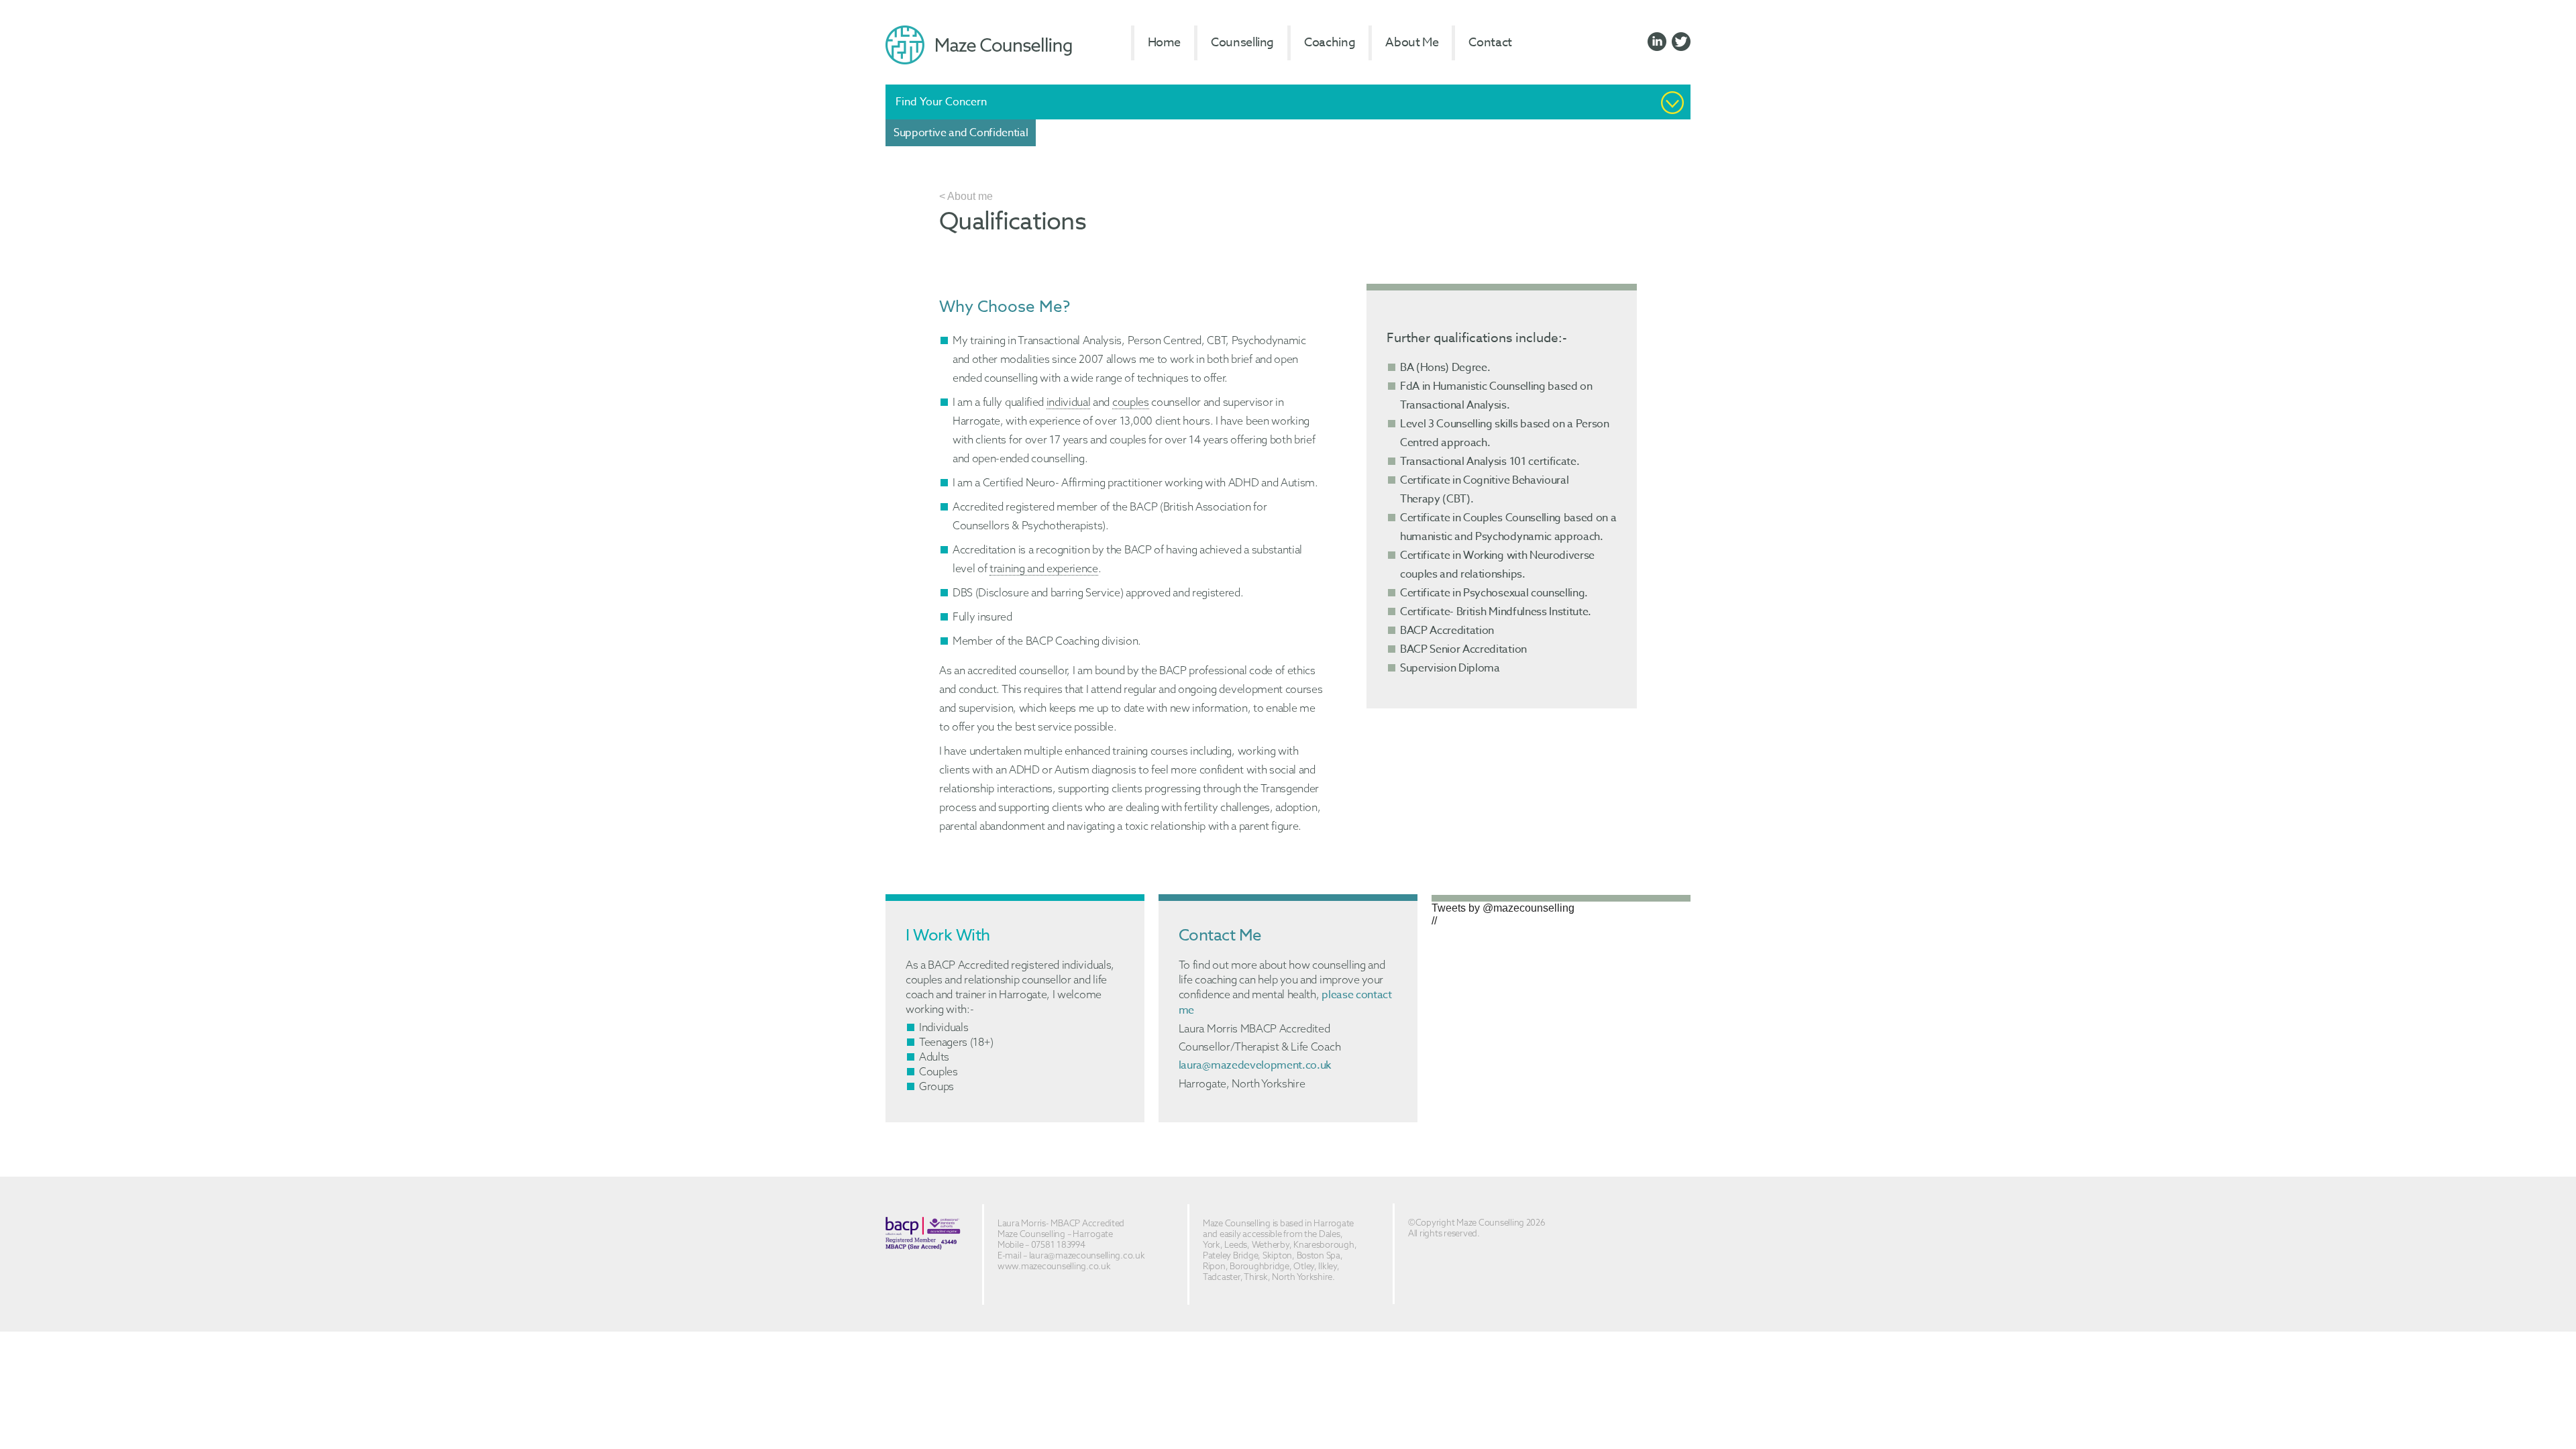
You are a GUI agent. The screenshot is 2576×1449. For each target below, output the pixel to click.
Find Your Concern (941, 102)
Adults (934, 1057)
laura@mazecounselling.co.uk (1087, 1255)
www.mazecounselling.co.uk (1054, 1266)
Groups (936, 1086)
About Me (1412, 43)
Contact (1490, 43)
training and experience (1044, 568)
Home (1165, 43)
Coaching (1330, 43)
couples (1131, 402)
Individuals (944, 1027)
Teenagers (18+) (956, 1042)
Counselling (1242, 43)
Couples (938, 1071)
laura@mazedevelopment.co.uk (1255, 1065)
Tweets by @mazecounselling (1503, 908)
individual (1069, 402)
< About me (966, 196)
